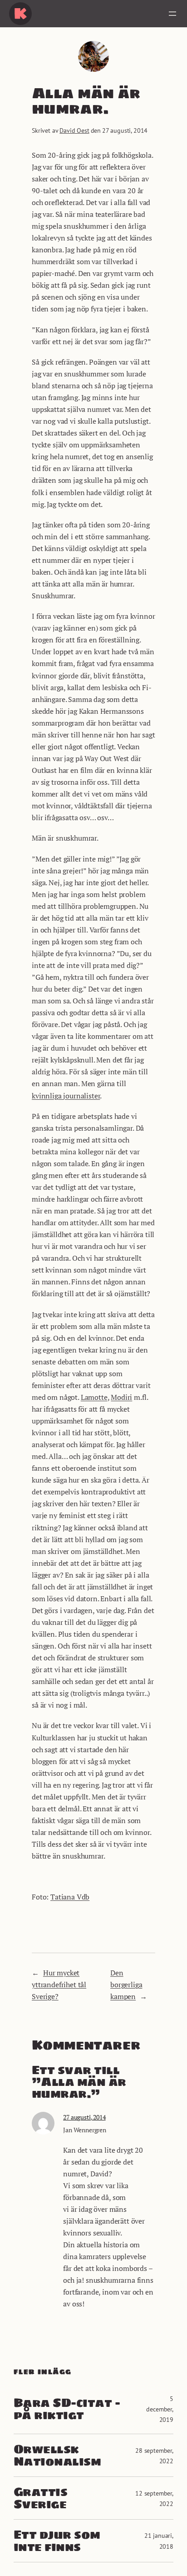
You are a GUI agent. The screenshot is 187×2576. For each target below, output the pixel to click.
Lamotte (94, 1397)
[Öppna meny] (172, 14)
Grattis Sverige (40, 2498)
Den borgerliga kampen (126, 1985)
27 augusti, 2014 (84, 2117)
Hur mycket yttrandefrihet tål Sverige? (59, 1985)
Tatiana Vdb (70, 1897)
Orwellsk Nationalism (57, 2455)
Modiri (121, 1397)
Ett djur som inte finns (57, 2541)
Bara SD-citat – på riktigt (67, 2409)
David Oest (74, 130)
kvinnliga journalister (66, 1096)
